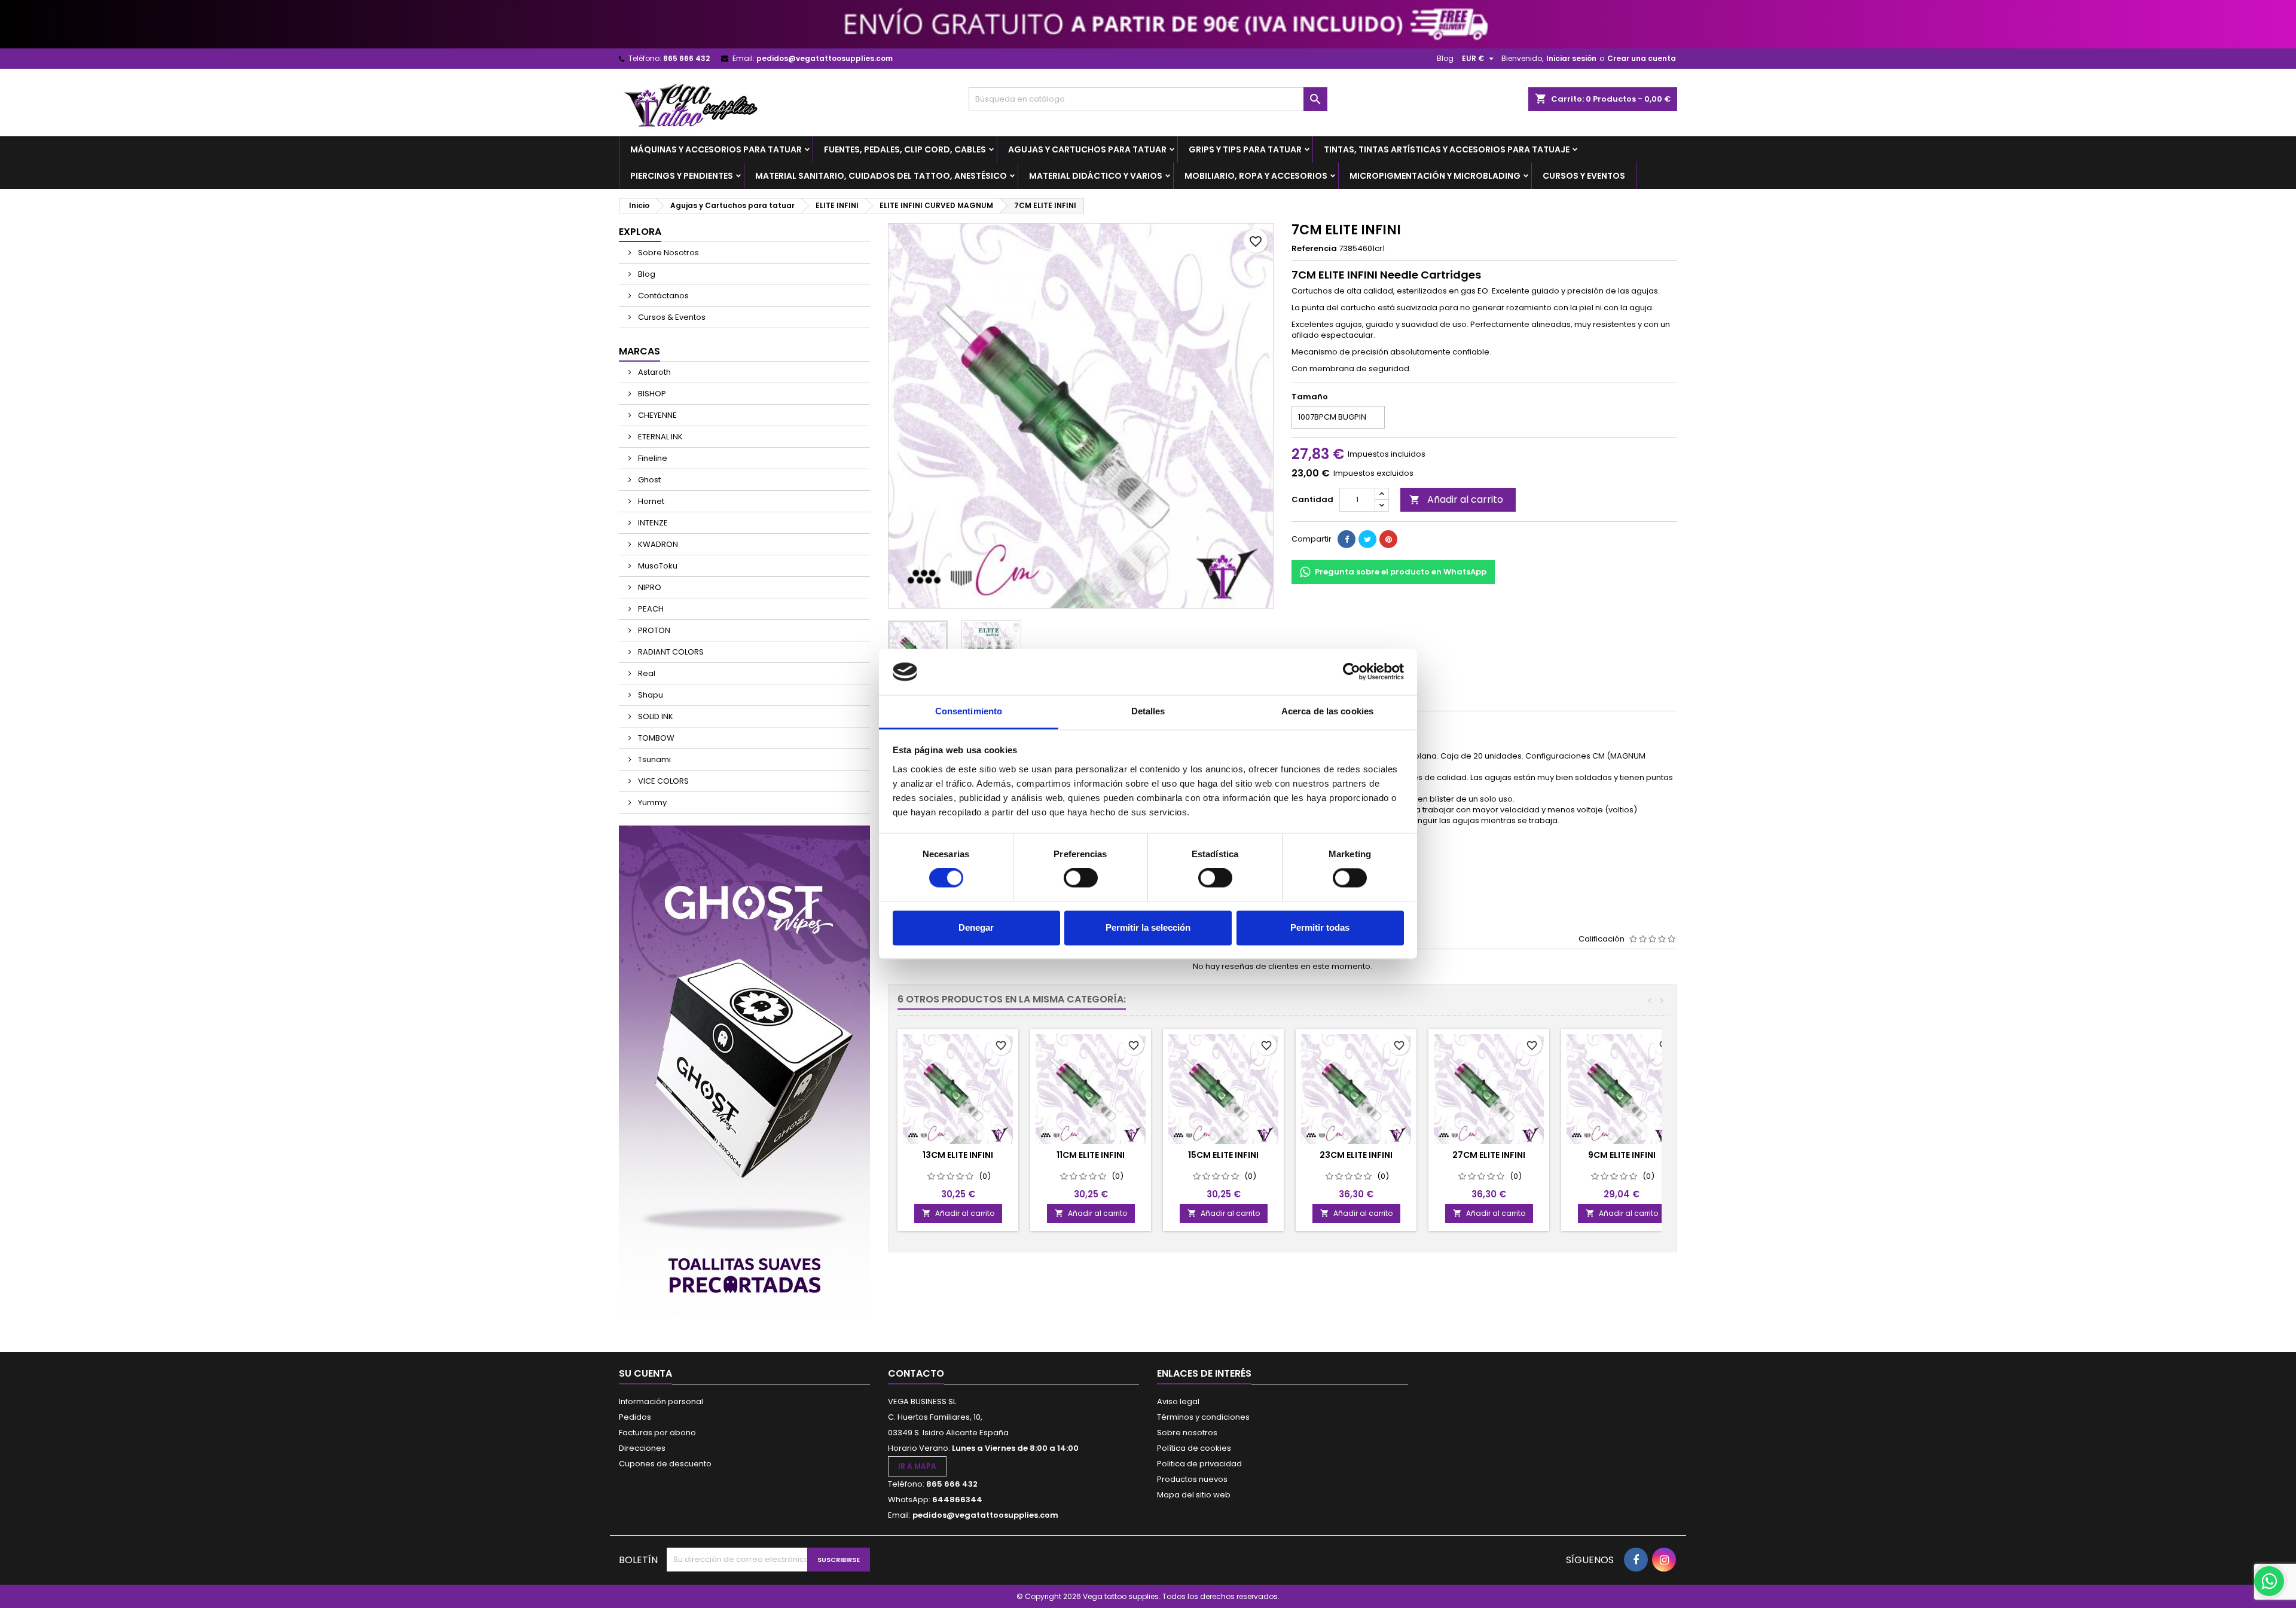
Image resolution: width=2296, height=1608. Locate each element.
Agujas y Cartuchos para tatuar (1087, 149)
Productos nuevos (1192, 1479)
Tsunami (654, 759)
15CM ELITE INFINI (1223, 1155)
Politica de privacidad (1199, 1464)
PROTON (653, 630)
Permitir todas (1320, 927)
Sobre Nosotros (668, 253)
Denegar (976, 927)
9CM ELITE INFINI (1622, 1155)
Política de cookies (1194, 1448)
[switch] (1081, 878)
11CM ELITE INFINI (1091, 1155)
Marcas (639, 351)
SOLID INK (655, 716)
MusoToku (657, 566)
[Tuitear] (1367, 539)
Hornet (650, 501)
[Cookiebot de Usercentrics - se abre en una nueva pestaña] (1352, 672)
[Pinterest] (1388, 539)
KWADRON (657, 544)
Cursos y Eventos (1584, 176)
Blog (1445, 58)
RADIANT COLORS (670, 652)
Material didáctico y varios (1096, 176)
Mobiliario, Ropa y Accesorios (1256, 176)
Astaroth (654, 372)
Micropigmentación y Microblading (1435, 176)
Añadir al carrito (1456, 499)
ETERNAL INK (660, 437)
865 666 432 (686, 58)
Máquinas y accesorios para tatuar (716, 149)
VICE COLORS (662, 781)
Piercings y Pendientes (682, 176)
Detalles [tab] (1148, 711)
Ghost (648, 480)
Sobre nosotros (1187, 1433)
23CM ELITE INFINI (1356, 1155)
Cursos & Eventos (671, 317)
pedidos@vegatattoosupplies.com (825, 58)
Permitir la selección (1148, 927)
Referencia (1314, 249)
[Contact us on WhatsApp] (2269, 1581)
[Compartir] (1347, 539)
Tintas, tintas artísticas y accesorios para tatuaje (1447, 149)
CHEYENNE (657, 415)
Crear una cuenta (1642, 58)
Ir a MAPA (917, 1466)
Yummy (651, 803)
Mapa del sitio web (1194, 1495)
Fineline (652, 458)
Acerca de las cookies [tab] (1327, 711)
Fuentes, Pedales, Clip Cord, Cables (905, 149)
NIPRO (649, 587)
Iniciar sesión (1571, 58)
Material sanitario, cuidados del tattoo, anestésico (881, 176)
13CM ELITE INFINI (958, 1155)
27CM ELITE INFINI (1489, 1155)
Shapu (650, 695)
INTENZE (652, 523)
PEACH (650, 609)
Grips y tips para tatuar (1245, 149)
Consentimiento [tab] (969, 711)
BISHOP (651, 394)
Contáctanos (662, 296)
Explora (640, 232)
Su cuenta (645, 1373)
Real (646, 673)
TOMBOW (655, 738)
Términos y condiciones (1203, 1417)
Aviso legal (1178, 1401)
